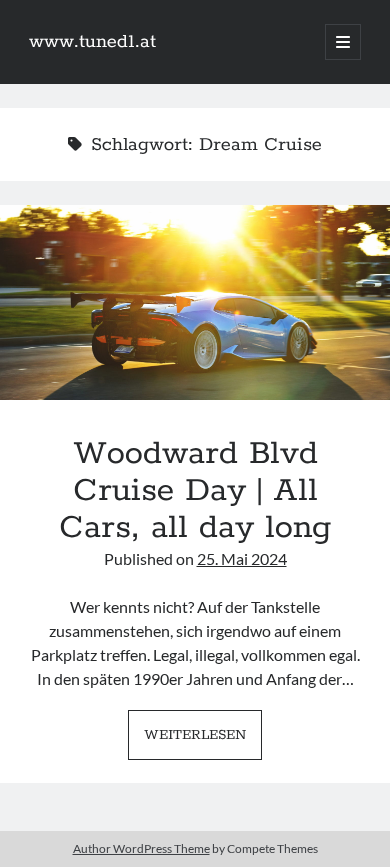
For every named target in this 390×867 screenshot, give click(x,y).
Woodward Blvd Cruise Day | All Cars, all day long (195, 302)
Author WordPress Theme (141, 848)
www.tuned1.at (92, 42)
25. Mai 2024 (242, 558)
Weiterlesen (203, 741)
